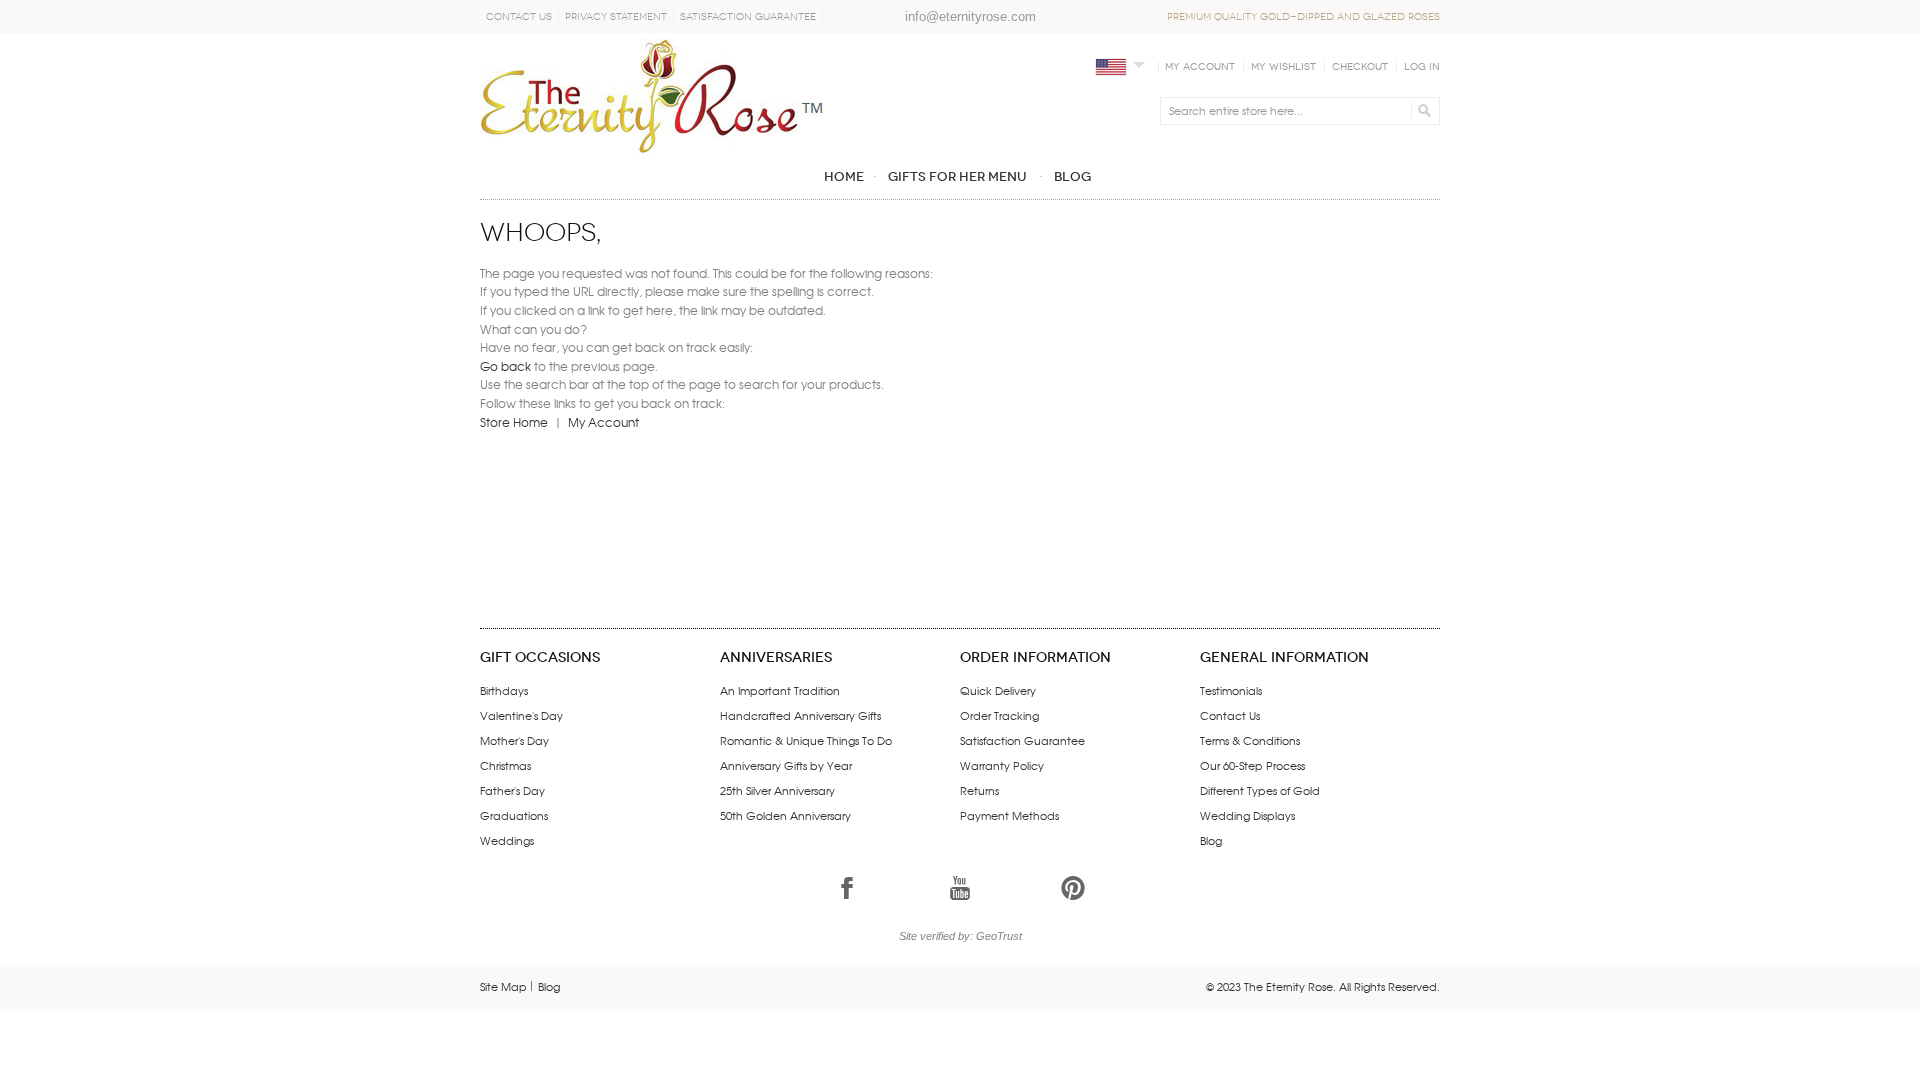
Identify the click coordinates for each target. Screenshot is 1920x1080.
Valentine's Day (521, 715)
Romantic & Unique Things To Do (806, 740)
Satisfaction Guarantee (748, 17)
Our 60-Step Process (1252, 765)
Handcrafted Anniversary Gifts (800, 715)
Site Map (503, 986)
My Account (1200, 67)
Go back (505, 366)
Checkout (1360, 67)
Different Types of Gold (1260, 790)
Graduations (514, 815)
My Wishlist (1283, 67)
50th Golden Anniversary (785, 815)
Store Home (514, 422)
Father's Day (512, 790)
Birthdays (504, 690)
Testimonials (1231, 690)
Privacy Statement (616, 17)
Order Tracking (999, 715)
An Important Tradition (780, 690)
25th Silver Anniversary (777, 790)
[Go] (1421, 111)
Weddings (507, 840)
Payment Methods (1009, 815)
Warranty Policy (1002, 765)
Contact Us (519, 17)
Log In (1422, 67)
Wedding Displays (1247, 815)
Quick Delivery (998, 690)
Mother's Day (514, 740)
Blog (1211, 840)
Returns (979, 790)
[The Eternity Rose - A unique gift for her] (652, 95)
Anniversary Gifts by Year (786, 765)
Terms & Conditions (1250, 740)
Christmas (505, 765)
